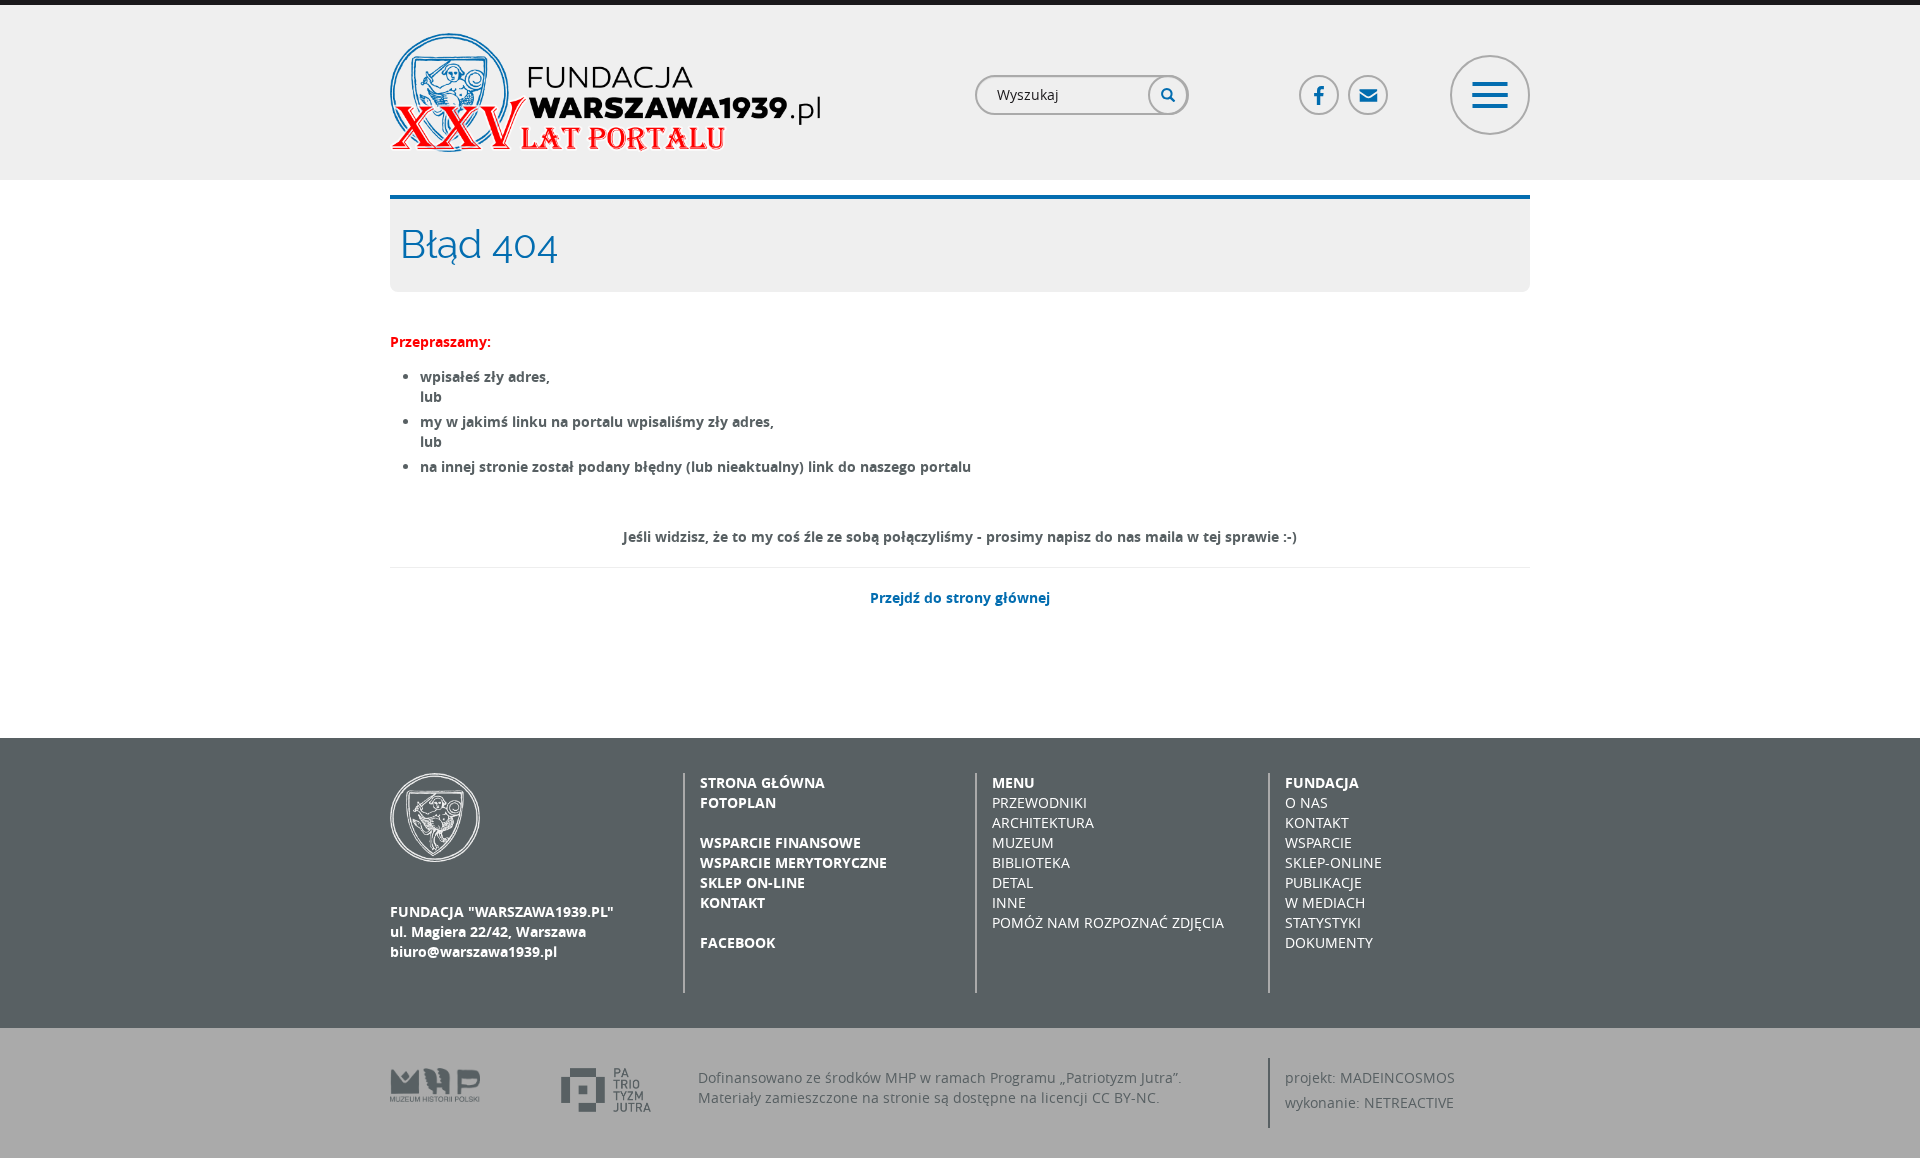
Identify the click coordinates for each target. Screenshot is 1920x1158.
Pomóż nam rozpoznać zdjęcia (1108, 922)
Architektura (1043, 822)
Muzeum (1023, 842)
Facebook (1320, 86)
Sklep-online (1333, 862)
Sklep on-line (752, 882)
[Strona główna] (605, 92)
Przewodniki (1039, 802)
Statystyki (1323, 922)
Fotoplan (738, 802)
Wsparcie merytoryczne (793, 862)
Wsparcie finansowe (780, 842)
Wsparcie (1318, 842)
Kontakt (732, 902)
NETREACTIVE (1409, 1102)
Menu (1013, 782)
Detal (1012, 882)
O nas (1306, 802)
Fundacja (1322, 782)
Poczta (1369, 86)
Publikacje (1323, 882)
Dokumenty (1329, 942)
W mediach (1325, 902)
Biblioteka (1031, 862)
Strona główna (762, 782)
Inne (1009, 902)
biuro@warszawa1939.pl (473, 951)
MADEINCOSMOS (1397, 1077)
